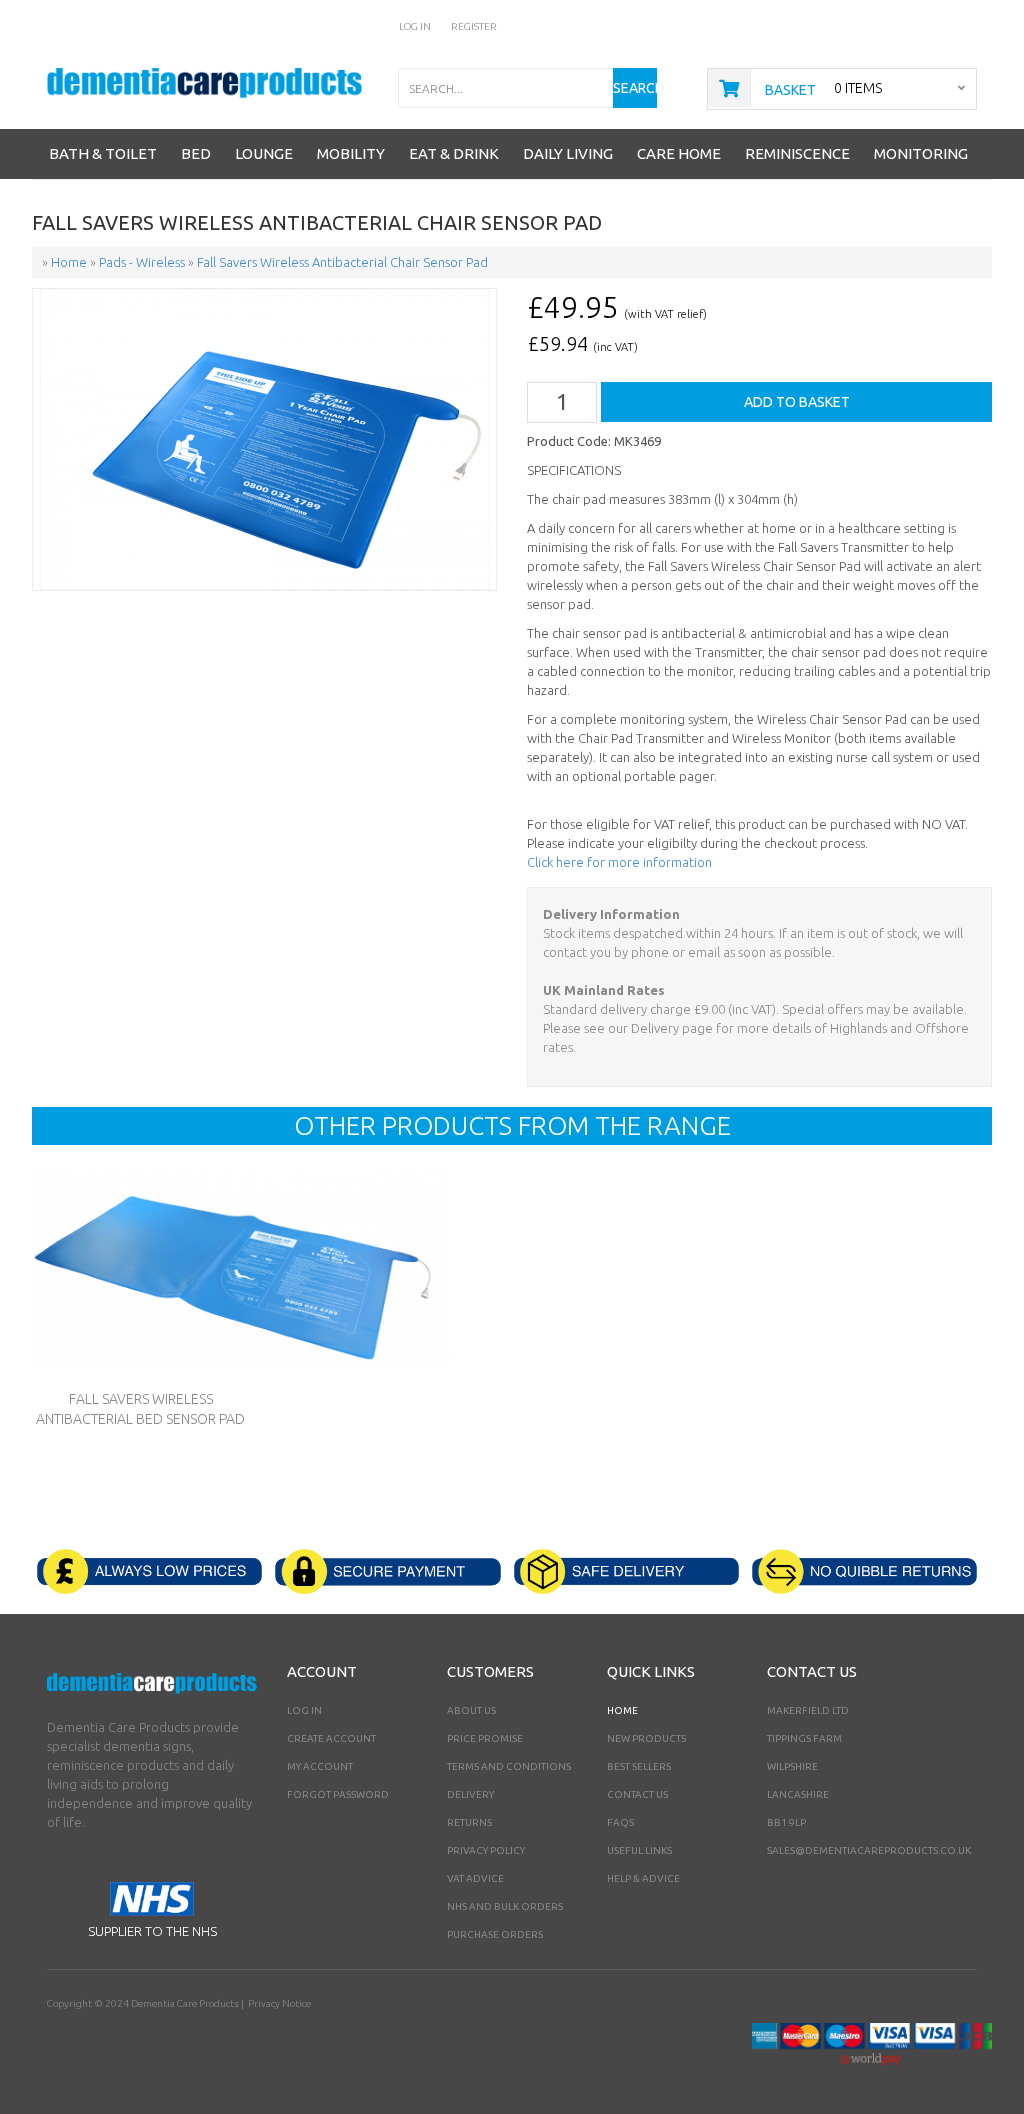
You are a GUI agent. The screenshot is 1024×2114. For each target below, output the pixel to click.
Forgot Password (338, 1794)
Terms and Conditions (509, 1766)
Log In (415, 26)
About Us (471, 1710)
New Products (646, 1738)
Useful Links (639, 1850)
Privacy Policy (486, 1850)
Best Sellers (639, 1766)
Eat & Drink (454, 153)
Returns (469, 1822)
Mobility (351, 153)
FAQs (620, 1822)
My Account (320, 1766)
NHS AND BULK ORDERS (505, 1906)
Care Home (679, 153)
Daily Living (568, 153)
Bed (196, 153)
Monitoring (921, 153)
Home (622, 1710)
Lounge (264, 153)
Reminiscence (797, 153)
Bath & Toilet (103, 153)
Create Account (331, 1738)
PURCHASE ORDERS (495, 1934)
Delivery (470, 1794)
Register (474, 26)
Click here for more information (619, 862)
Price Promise (485, 1738)
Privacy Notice (279, 2003)
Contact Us (637, 1794)
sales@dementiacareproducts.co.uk (869, 1850)
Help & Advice (643, 1878)
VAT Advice (475, 1878)
